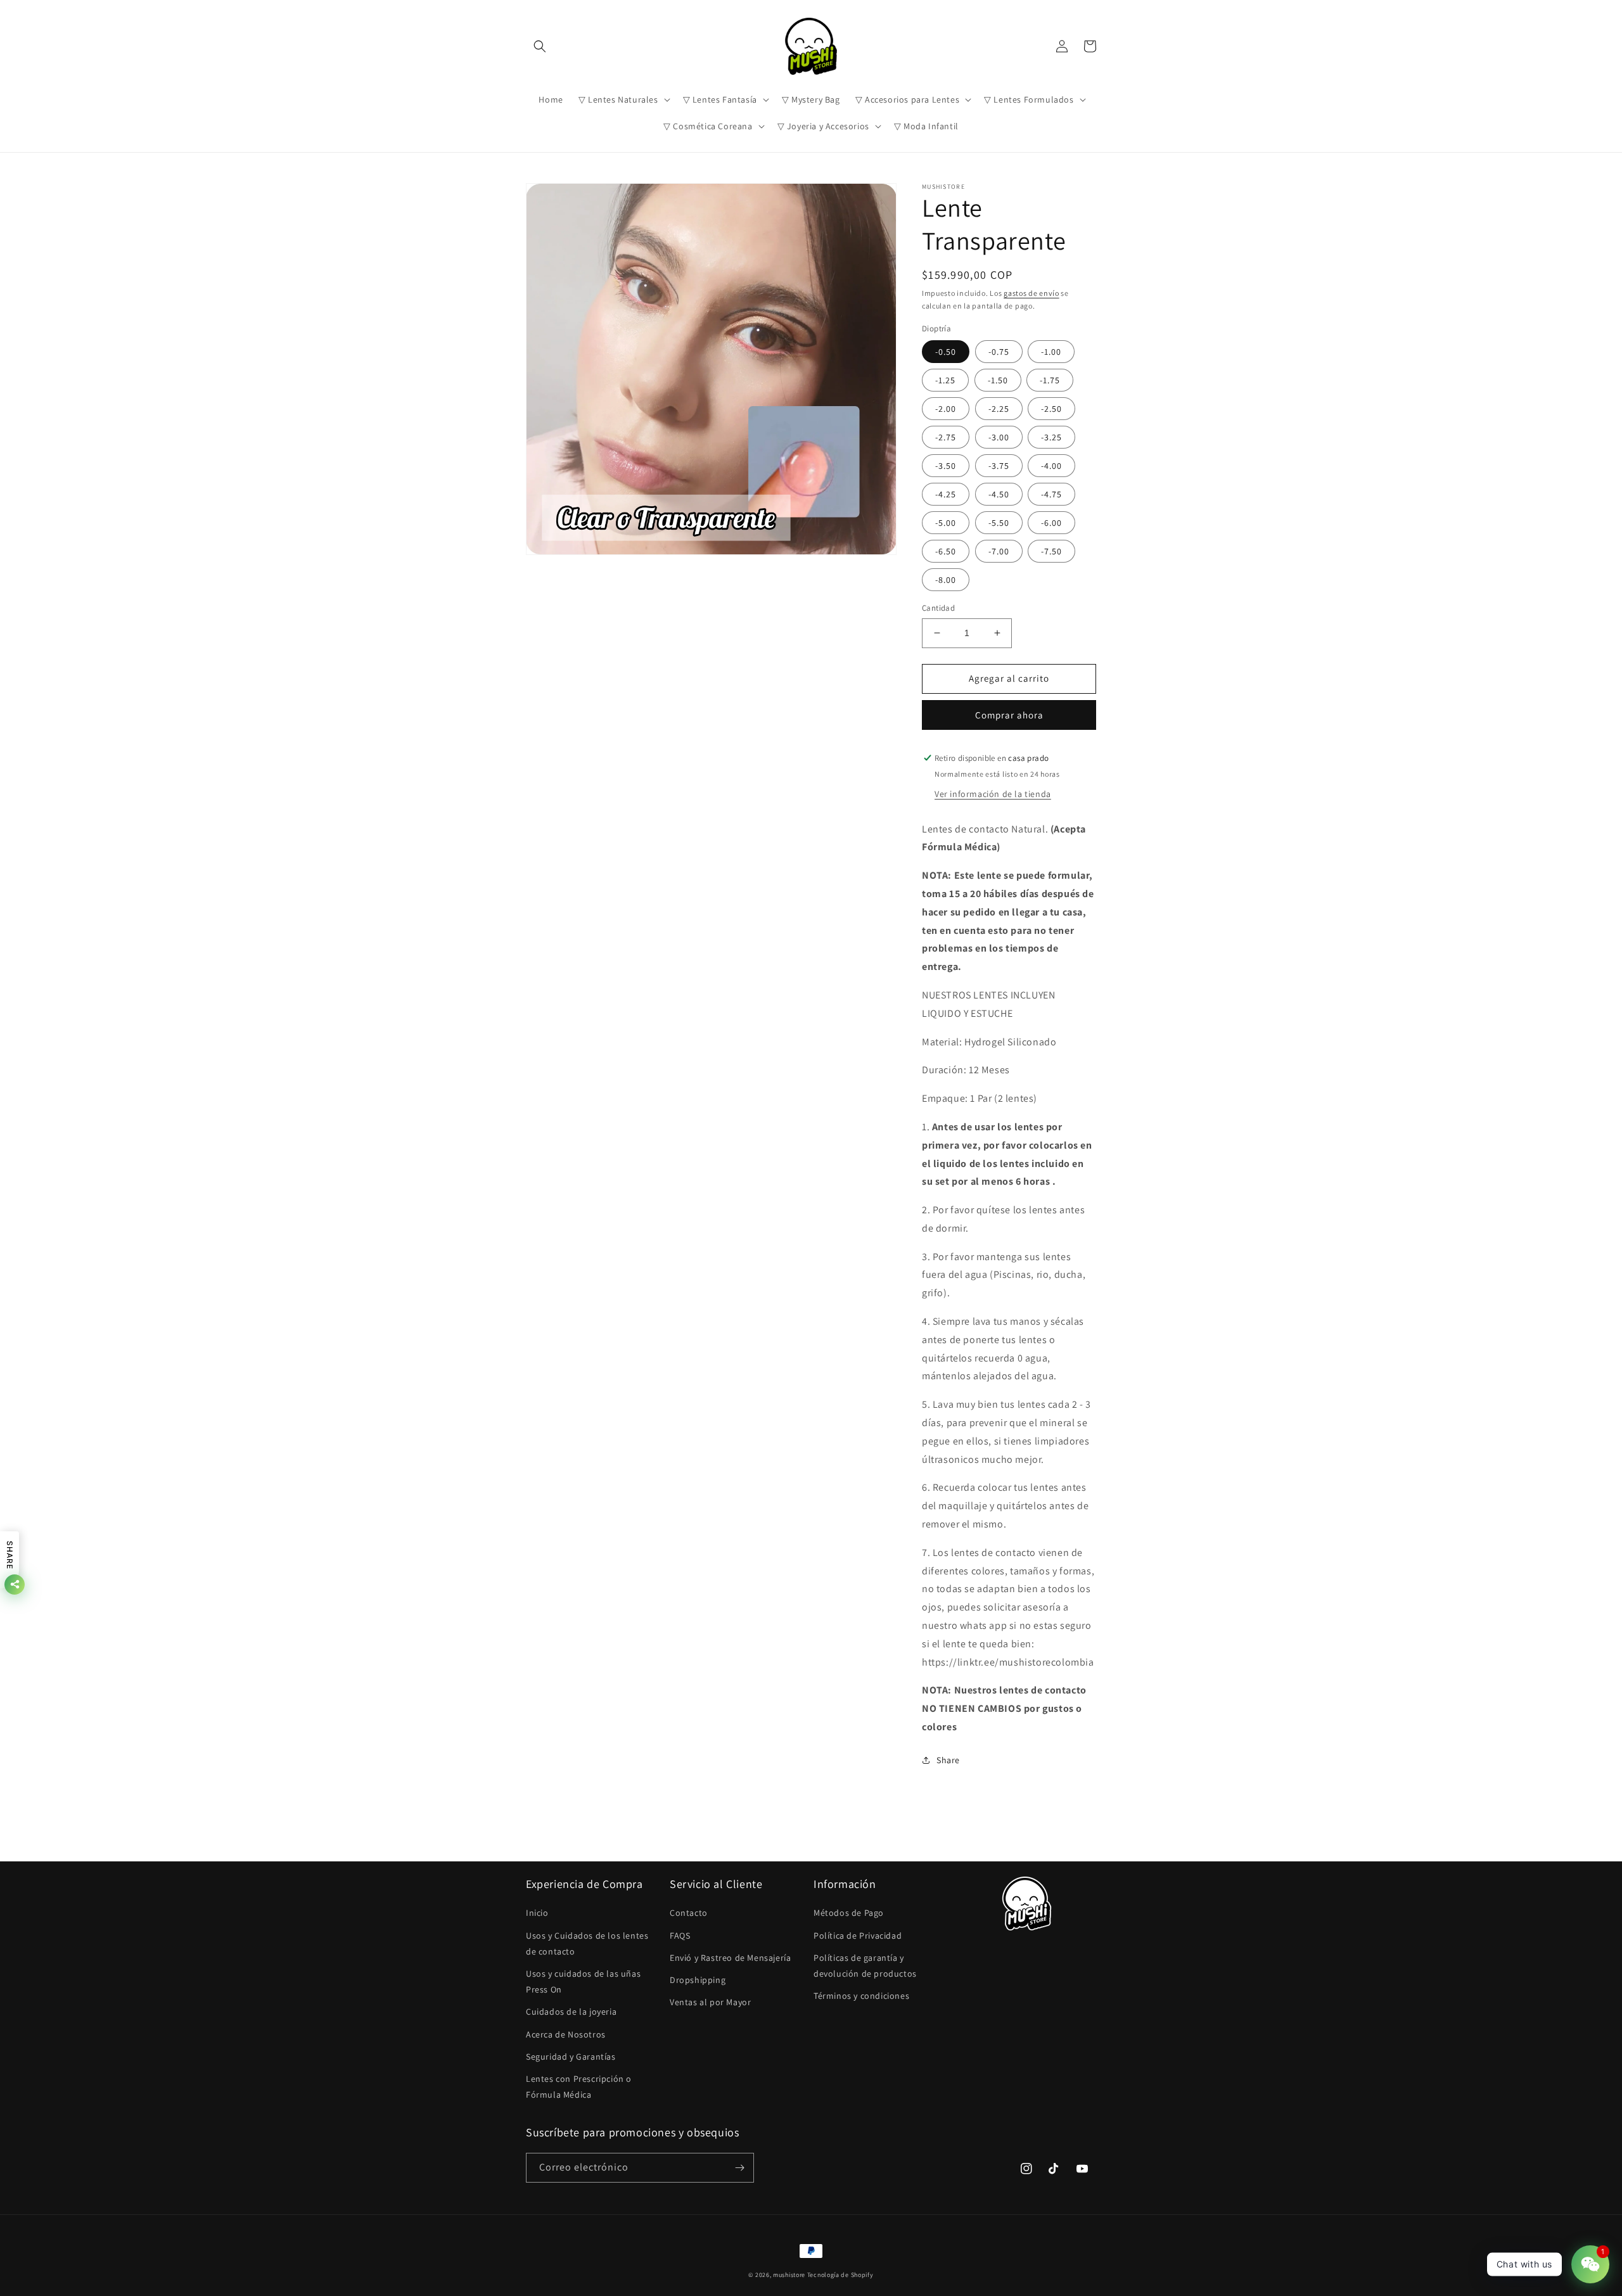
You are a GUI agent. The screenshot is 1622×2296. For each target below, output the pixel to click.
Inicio (537, 1913)
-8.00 (946, 580)
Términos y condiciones (861, 1996)
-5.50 (999, 523)
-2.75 (946, 437)
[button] (540, 46)
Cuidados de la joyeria (571, 2012)
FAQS (680, 1936)
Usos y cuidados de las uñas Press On (583, 1981)
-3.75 (999, 466)
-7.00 (999, 551)
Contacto (689, 1913)
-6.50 (946, 551)
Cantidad (938, 608)
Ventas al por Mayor (710, 2002)
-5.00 (946, 523)
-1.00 (1051, 352)
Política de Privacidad (858, 1936)
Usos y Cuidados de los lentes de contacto (587, 1943)
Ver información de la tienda (993, 794)
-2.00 (946, 409)
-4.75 (1051, 494)
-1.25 (945, 380)
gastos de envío (1031, 293)
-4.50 (999, 494)
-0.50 (946, 352)
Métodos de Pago (849, 1913)
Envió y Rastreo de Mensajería (730, 1958)
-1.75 (1050, 380)
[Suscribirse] (739, 2168)
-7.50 (1051, 551)
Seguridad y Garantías (571, 2057)
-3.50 (946, 466)
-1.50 (998, 380)
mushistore (789, 2275)
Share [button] (948, 1760)
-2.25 (999, 409)
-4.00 (1051, 466)
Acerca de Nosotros (566, 2034)
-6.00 (1051, 523)
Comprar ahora (1009, 715)
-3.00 (999, 437)
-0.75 (999, 352)
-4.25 (946, 494)
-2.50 (1051, 409)
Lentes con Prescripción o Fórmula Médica (579, 2087)
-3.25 (1051, 437)
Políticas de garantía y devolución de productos (865, 1966)
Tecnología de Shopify (840, 2275)
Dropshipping (698, 1980)
